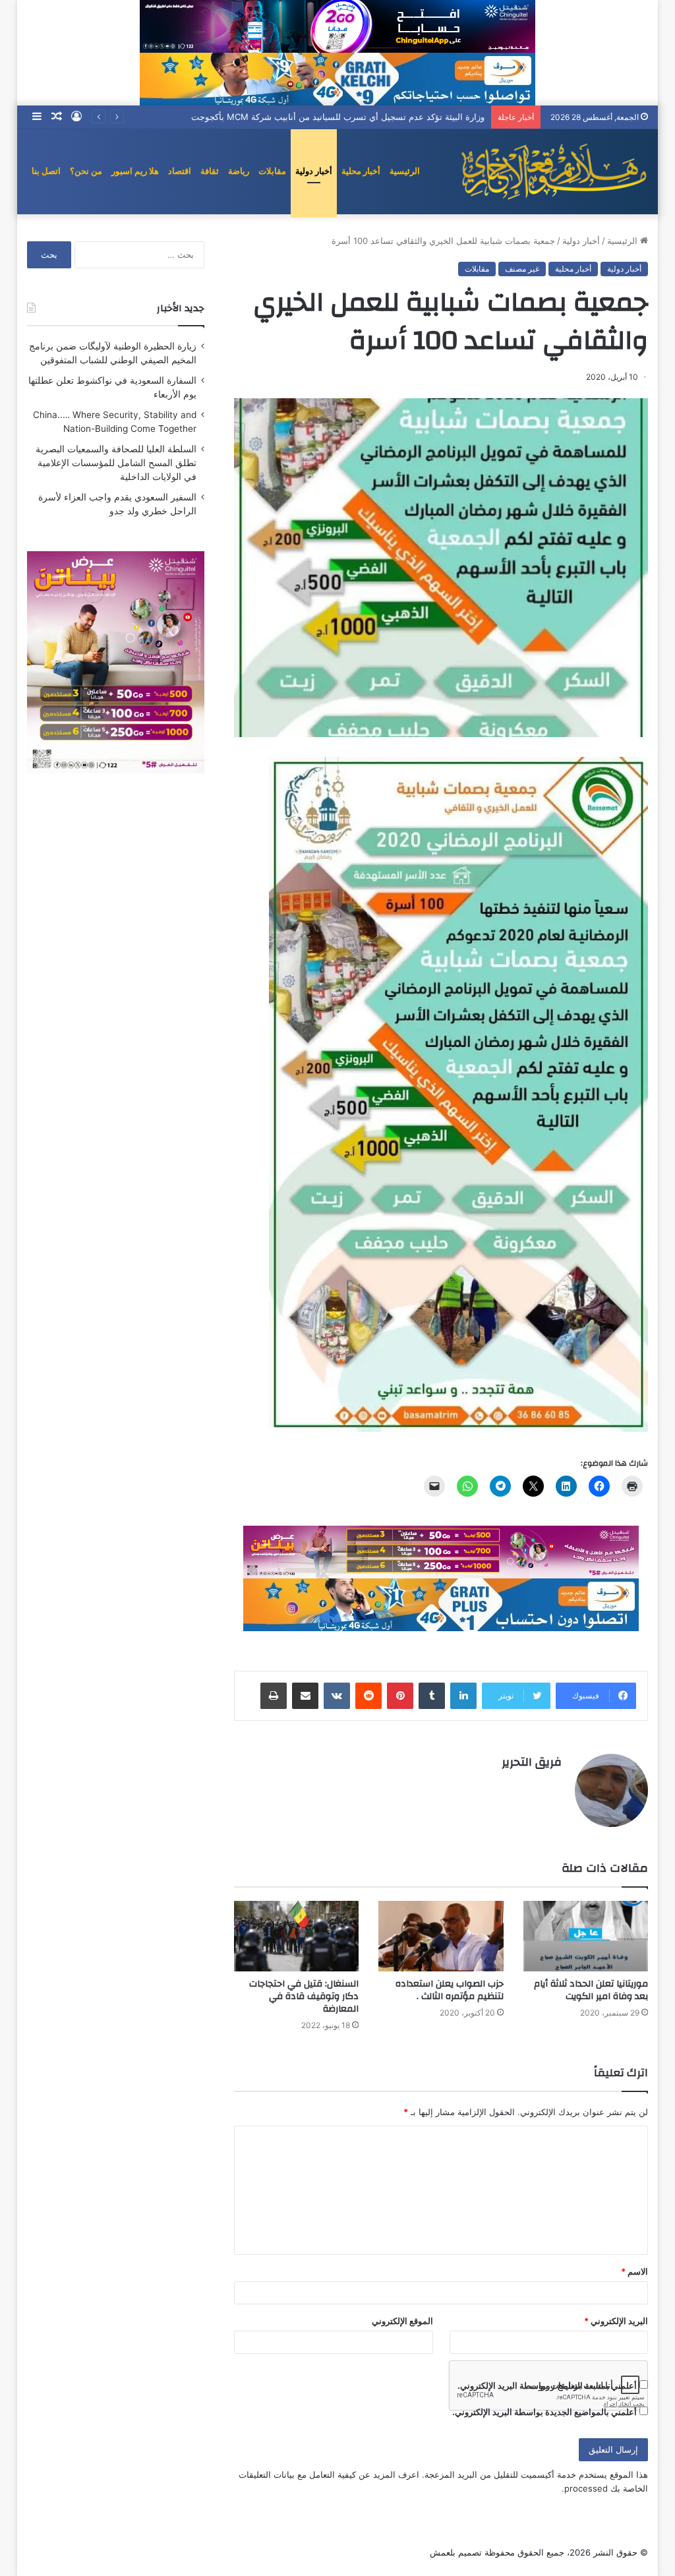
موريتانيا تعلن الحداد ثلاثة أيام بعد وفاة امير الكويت (591, 1990)
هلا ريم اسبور (135, 171)
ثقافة (210, 171)
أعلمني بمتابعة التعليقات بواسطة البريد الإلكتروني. (547, 2385)
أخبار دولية (314, 171)
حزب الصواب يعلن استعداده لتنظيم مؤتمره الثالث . (450, 1990)
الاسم (634, 2271)
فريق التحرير (532, 1762)
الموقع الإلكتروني (402, 2321)
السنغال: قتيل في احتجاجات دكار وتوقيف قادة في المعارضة (304, 1996)
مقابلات (272, 171)
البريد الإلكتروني (616, 2321)
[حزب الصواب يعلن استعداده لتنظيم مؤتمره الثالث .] (441, 1936)
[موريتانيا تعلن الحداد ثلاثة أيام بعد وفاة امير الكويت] (586, 1936)
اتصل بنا (46, 171)
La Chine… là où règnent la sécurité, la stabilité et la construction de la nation (325, 117)
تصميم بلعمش (456, 2552)
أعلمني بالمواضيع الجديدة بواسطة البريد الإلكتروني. (544, 2412)
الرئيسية (405, 171)
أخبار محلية (361, 171)
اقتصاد (180, 171)
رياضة (239, 171)
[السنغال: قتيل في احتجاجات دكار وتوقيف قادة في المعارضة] (297, 1936)
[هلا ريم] (554, 171)
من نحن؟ (86, 171)
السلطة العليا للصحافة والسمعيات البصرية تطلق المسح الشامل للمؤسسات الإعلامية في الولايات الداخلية (116, 463)
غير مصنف (522, 269)
